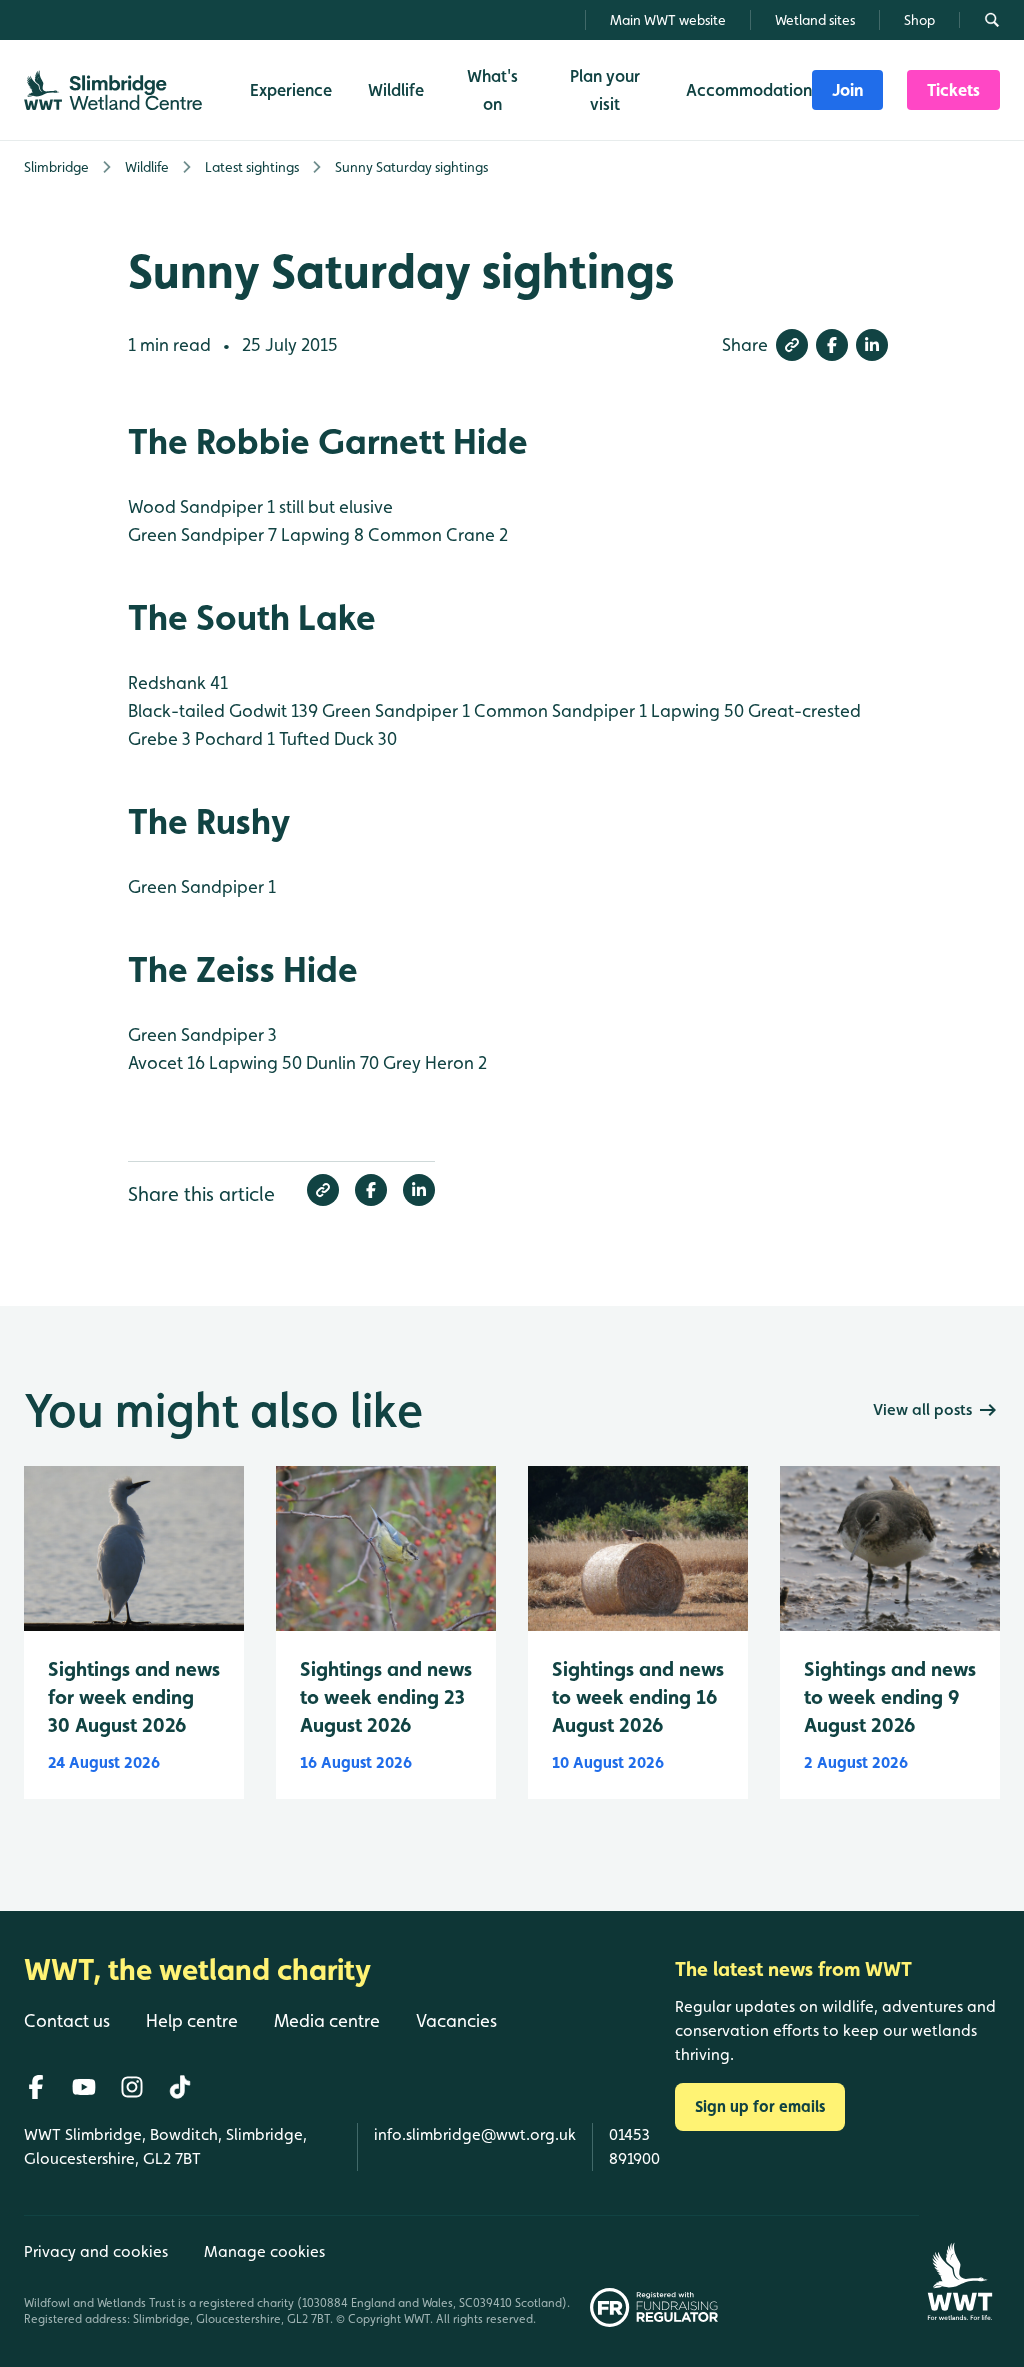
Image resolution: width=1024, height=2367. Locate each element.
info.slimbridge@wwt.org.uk (475, 2134)
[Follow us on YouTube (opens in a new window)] (84, 2087)
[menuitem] (847, 90)
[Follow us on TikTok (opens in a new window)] (180, 2087)
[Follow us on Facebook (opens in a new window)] (36, 2087)
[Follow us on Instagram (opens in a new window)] (132, 2087)
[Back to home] (959, 2271)
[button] (792, 345)
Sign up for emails (760, 2106)
